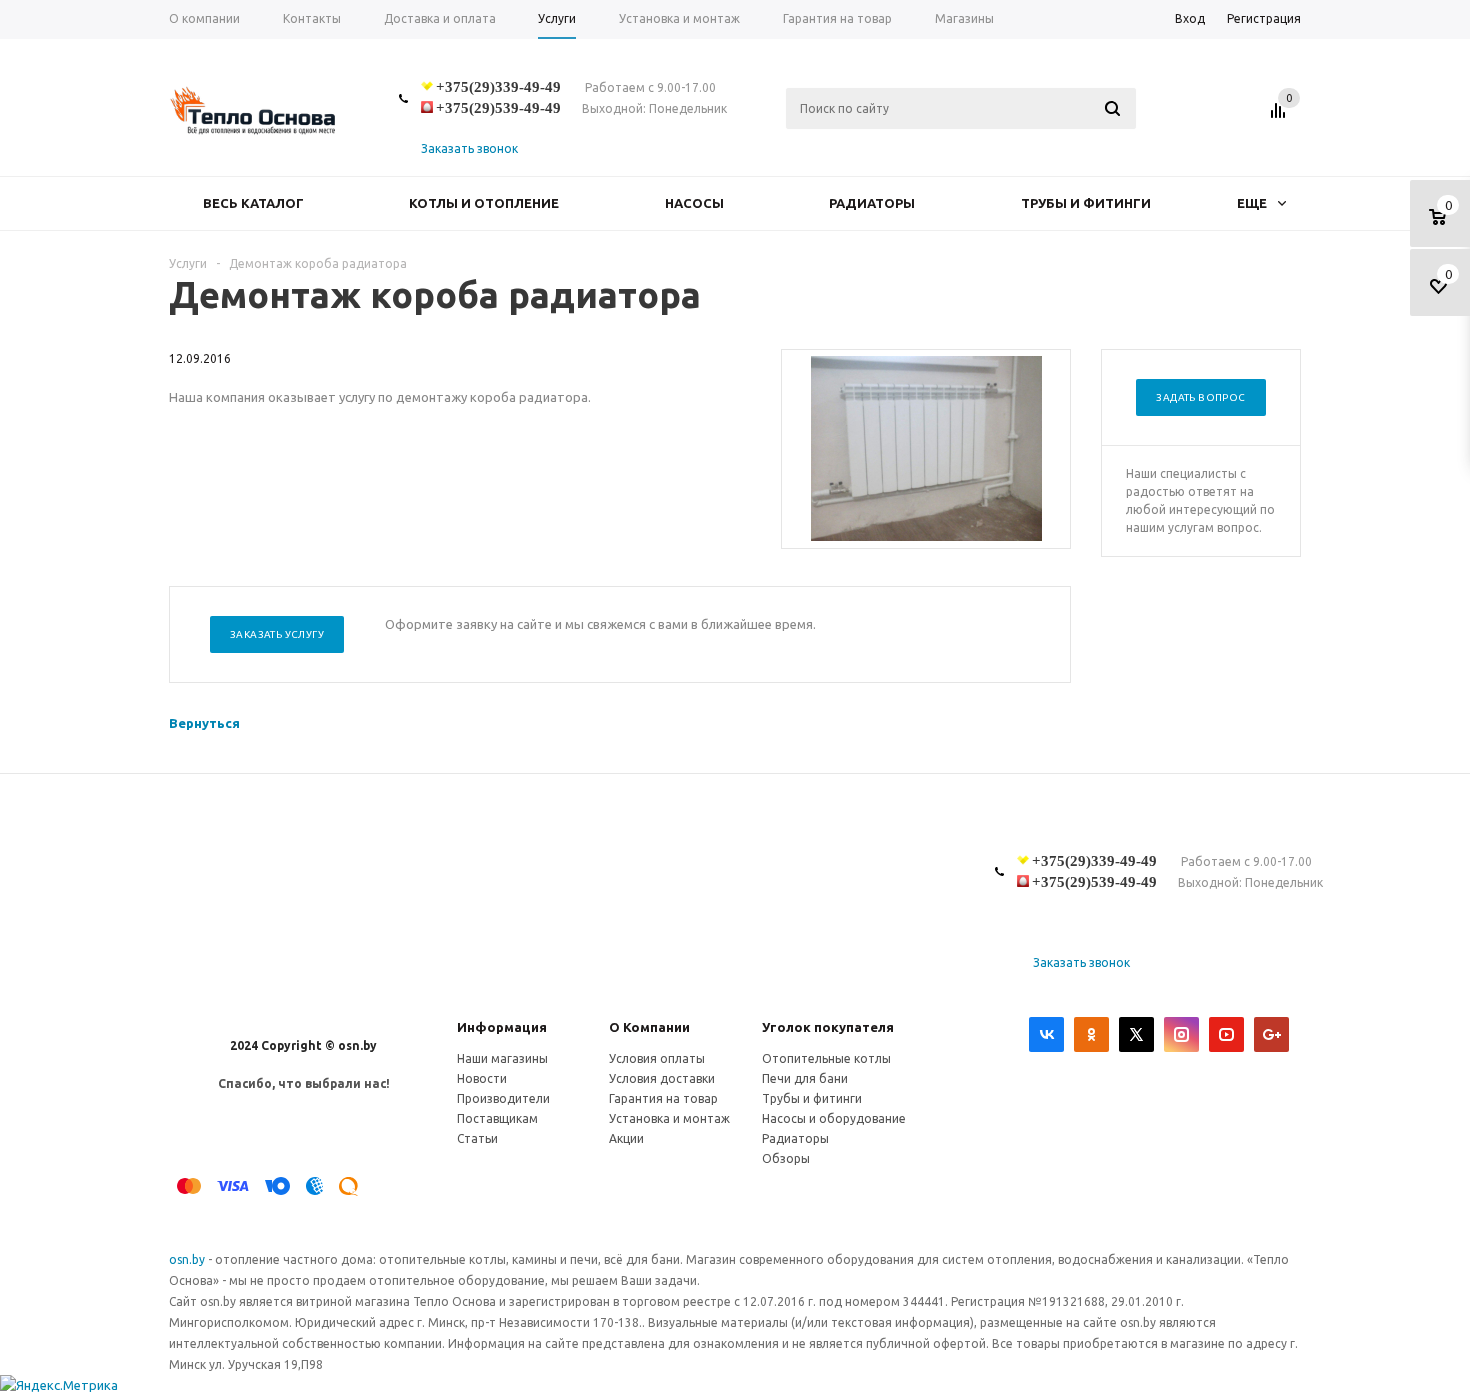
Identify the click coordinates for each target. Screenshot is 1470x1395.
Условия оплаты (657, 1058)
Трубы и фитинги (1086, 203)
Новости (482, 1078)
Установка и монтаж (669, 1118)
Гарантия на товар (663, 1098)
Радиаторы (872, 203)
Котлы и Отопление (484, 203)
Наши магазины (502, 1058)
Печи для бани (805, 1078)
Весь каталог (253, 203)
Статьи (477, 1138)
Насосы (694, 203)
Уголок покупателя (828, 1027)
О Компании (649, 1027)
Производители (503, 1098)
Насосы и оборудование (834, 1118)
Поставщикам (497, 1118)
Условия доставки (662, 1078)
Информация (502, 1027)
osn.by (188, 1259)
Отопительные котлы (826, 1058)
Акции (626, 1138)
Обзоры (786, 1158)
